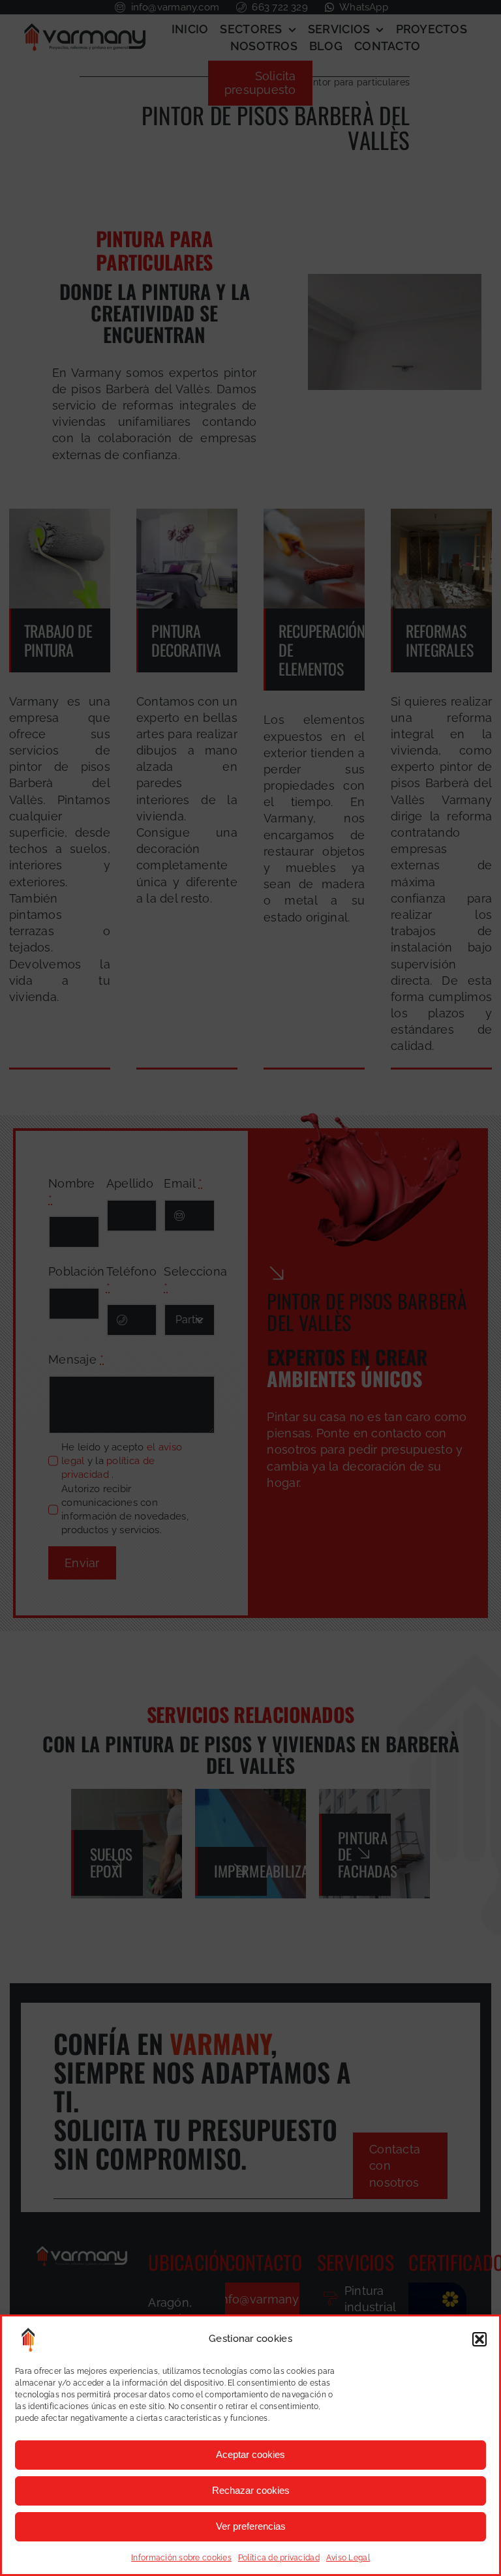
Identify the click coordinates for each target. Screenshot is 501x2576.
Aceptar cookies (250, 2454)
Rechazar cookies (251, 2490)
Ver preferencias (251, 2526)
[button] (479, 2339)
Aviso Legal (348, 2558)
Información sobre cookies (181, 2558)
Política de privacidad (279, 2558)
